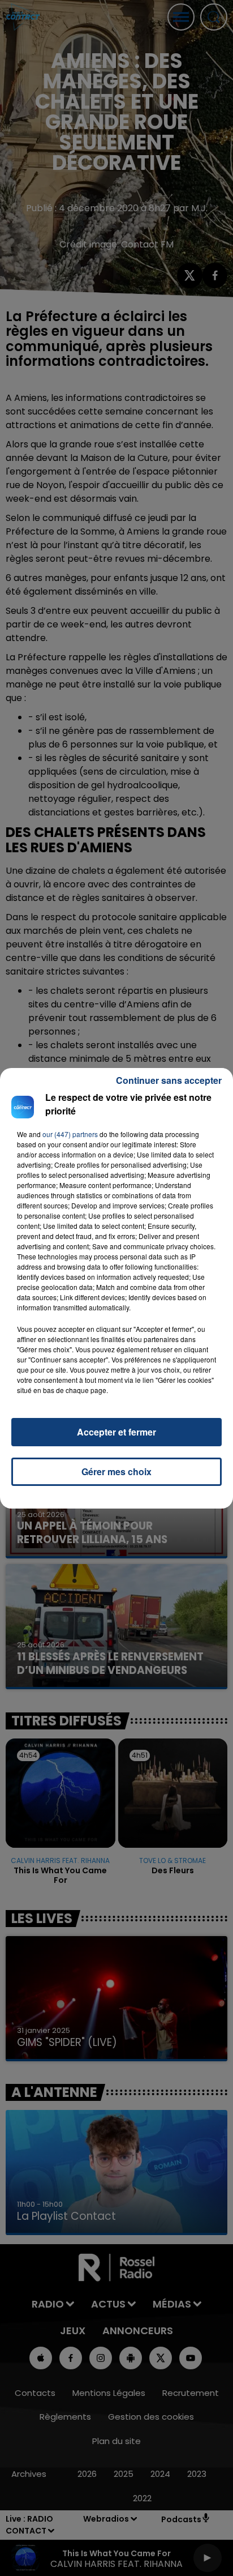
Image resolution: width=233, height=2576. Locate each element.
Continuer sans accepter (169, 1080)
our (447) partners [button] (70, 1134)
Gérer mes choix (116, 1471)
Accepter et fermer (116, 1432)
